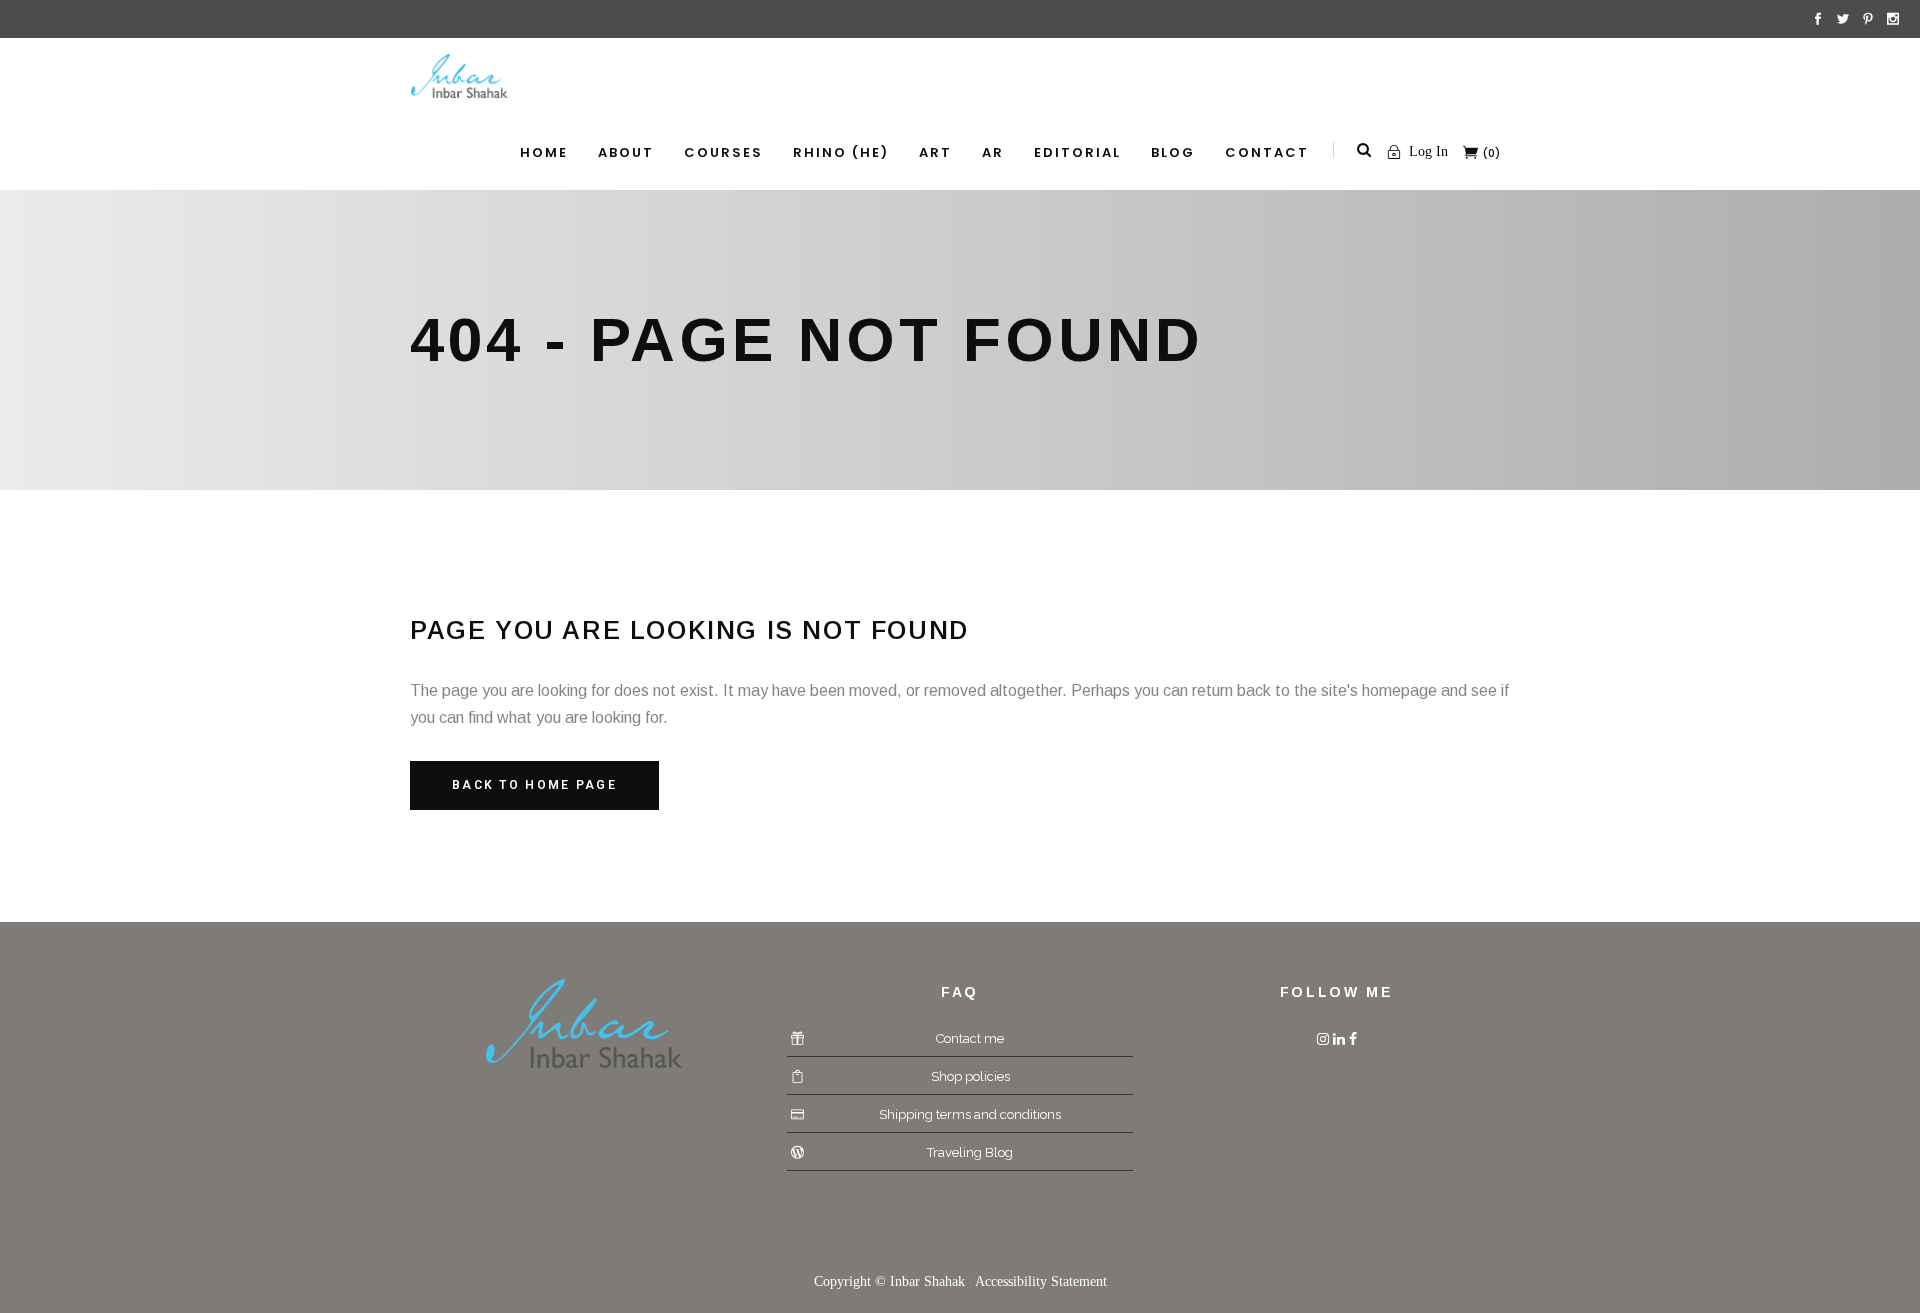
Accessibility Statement (1041, 1281)
